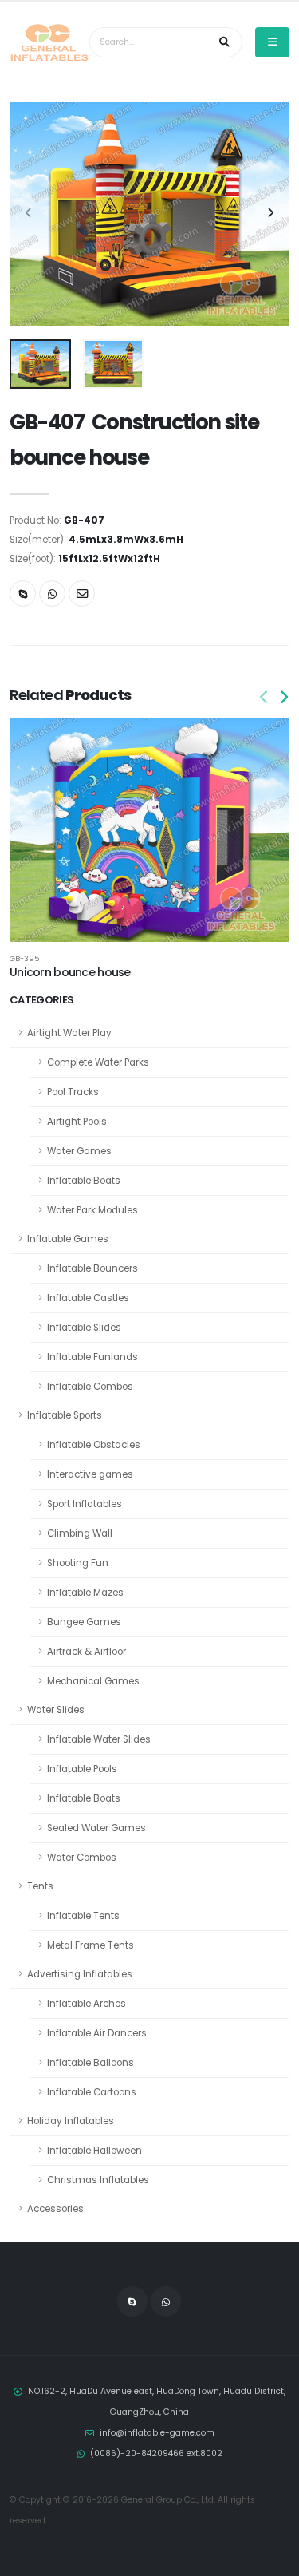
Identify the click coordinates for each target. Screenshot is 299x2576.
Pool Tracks (73, 1092)
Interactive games (90, 1474)
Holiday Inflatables (71, 2121)
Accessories (55, 2209)
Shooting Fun (78, 1563)
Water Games (79, 1151)
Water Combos (82, 1858)
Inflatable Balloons (90, 2063)
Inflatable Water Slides (99, 1739)
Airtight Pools (77, 1122)
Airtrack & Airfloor (87, 1652)
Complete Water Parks (98, 1062)
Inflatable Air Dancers (97, 2033)
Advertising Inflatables (80, 1974)
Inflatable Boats (84, 1181)
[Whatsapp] (52, 594)
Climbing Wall (80, 1533)
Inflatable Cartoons (92, 2092)
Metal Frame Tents (90, 1945)
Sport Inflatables (85, 1504)
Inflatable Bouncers (92, 1268)
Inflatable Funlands (92, 1357)
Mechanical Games (93, 1681)
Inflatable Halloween (94, 2151)
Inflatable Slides (84, 1328)
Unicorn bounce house (70, 972)
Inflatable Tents (83, 1916)
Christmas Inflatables (98, 2180)
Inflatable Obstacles (94, 1445)
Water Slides (56, 1710)
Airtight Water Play (69, 1033)
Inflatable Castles (88, 1298)
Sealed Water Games (96, 1828)
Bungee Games (84, 1622)
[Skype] (23, 594)
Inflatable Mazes (85, 1593)
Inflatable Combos (90, 1387)
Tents (40, 1886)
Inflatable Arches (87, 2004)
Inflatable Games (68, 1239)
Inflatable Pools (82, 1769)
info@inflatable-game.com (157, 2433)
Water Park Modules (92, 1210)
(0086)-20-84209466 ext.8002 (156, 2453)
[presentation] (30, 214)
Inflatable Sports (65, 1415)
